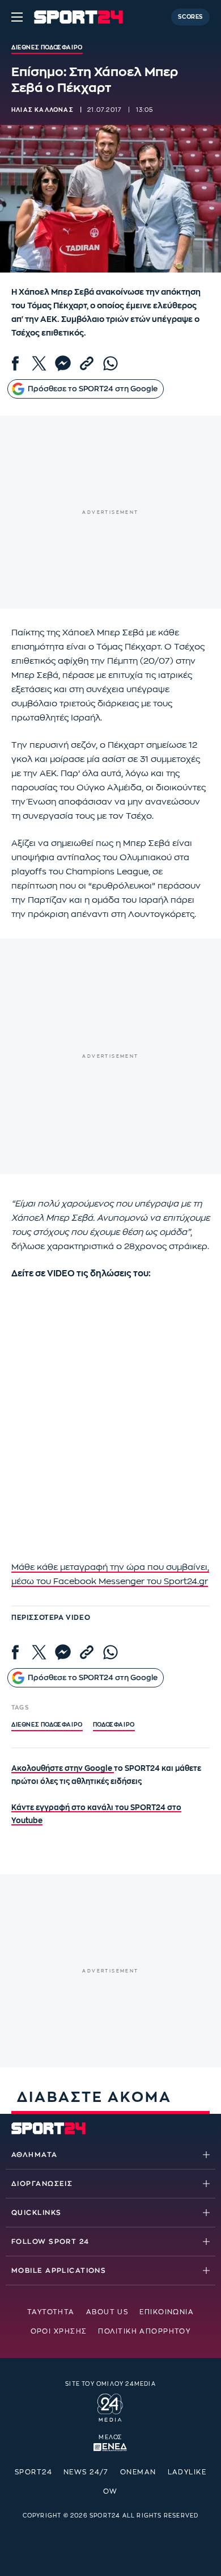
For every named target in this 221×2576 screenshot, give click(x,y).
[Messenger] (63, 363)
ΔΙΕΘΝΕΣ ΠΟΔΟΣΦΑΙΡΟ (47, 1725)
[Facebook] (15, 363)
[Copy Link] (87, 363)
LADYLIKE (187, 2472)
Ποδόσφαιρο (114, 1725)
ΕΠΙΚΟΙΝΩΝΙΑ (167, 2312)
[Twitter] (39, 363)
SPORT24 (33, 2472)
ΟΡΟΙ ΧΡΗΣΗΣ (59, 2331)
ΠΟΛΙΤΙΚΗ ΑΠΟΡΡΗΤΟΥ (144, 2331)
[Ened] (110, 2446)
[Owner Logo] (110, 2406)
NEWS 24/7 (86, 2472)
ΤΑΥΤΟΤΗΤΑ (51, 2312)
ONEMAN (138, 2472)
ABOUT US (107, 2312)
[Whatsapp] (110, 363)
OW (110, 2491)
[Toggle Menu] (17, 17)
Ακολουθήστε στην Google (63, 1768)
